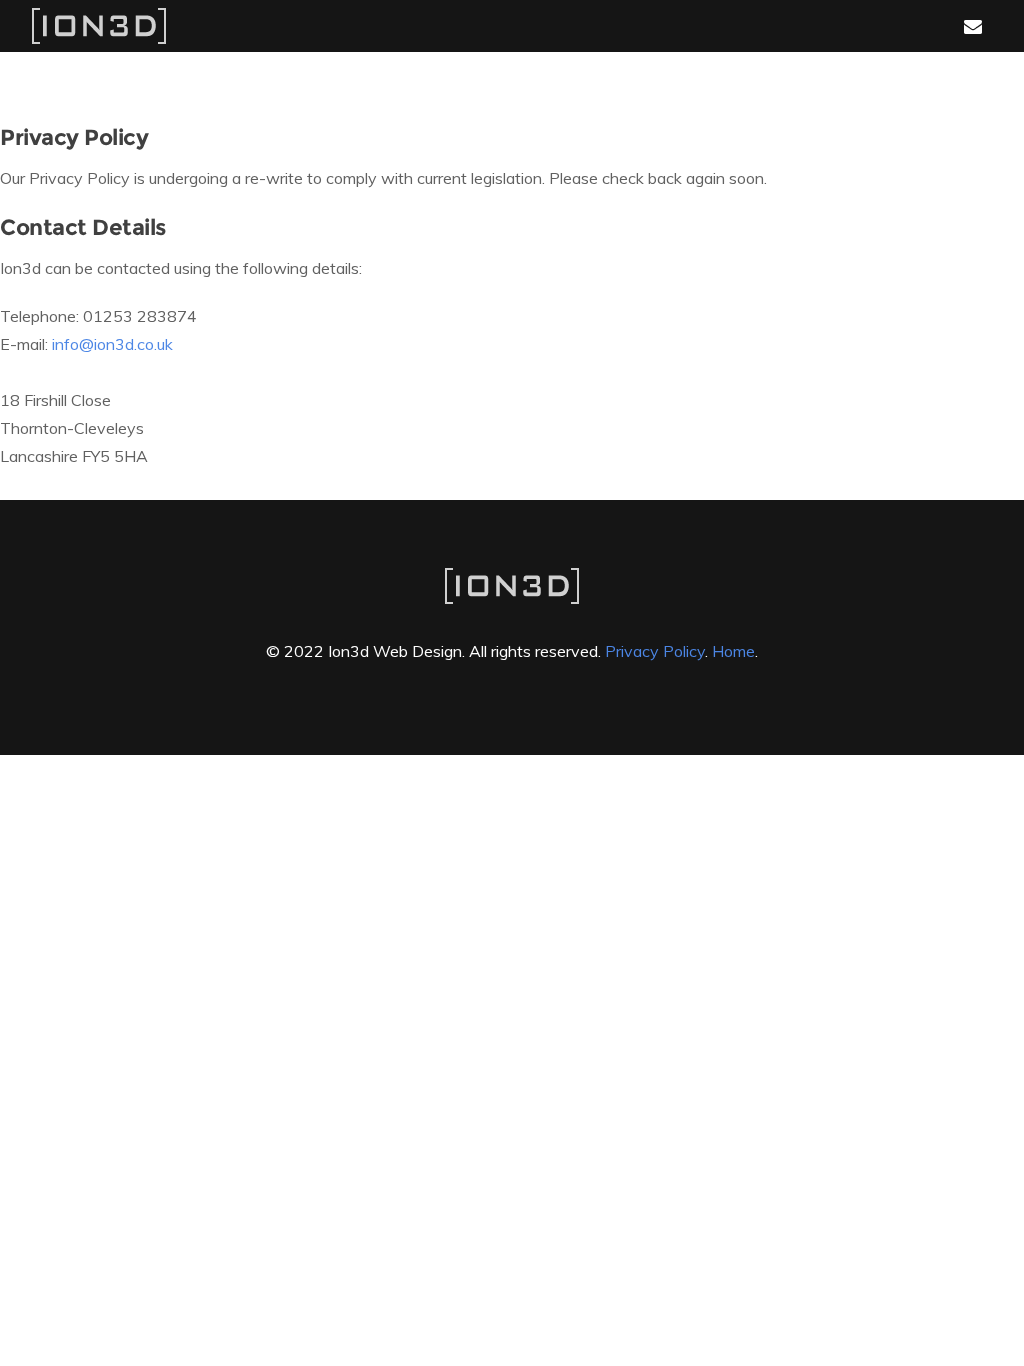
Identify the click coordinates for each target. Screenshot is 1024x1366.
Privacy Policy (655, 651)
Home (733, 651)
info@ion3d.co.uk (112, 344)
